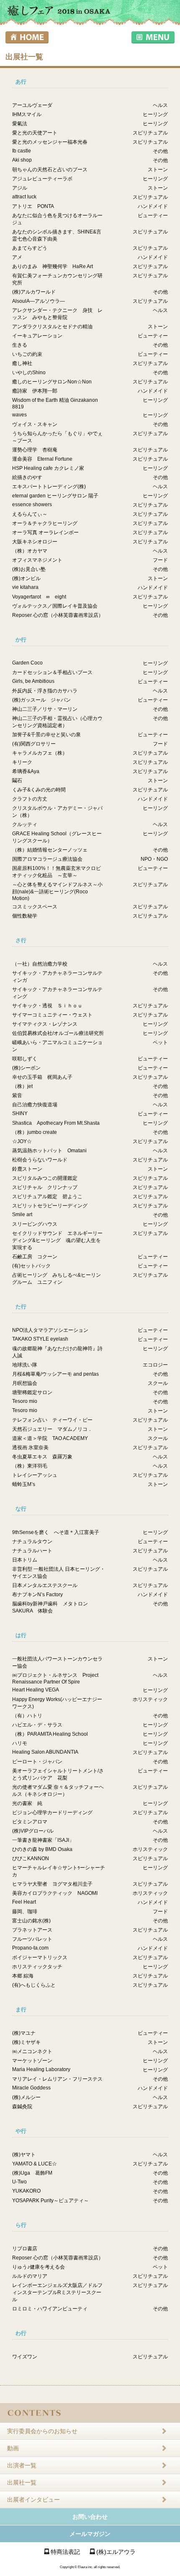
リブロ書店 (25, 2249)
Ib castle (22, 151)
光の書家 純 (27, 1803)
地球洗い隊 (25, 1365)
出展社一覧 (22, 2482)
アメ (17, 257)
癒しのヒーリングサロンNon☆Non (52, 382)
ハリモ (20, 1743)
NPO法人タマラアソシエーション (50, 1330)
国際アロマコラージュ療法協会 (47, 859)
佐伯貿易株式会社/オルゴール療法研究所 (58, 1033)
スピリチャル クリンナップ (45, 1187)
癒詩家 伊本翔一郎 (35, 391)
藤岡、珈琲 (25, 1912)
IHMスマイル (27, 114)
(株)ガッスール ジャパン (41, 700)
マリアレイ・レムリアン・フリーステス (57, 2079)
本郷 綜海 (23, 1976)
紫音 (17, 1095)
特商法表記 (65, 2552)
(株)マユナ (24, 2033)
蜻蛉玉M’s (24, 1484)
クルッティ (25, 824)
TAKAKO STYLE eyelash (40, 1339)
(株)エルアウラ (116, 2552)
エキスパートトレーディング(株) (49, 487)
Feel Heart (24, 1902)
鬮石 (17, 781)
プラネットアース (32, 1930)
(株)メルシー (26, 2097)
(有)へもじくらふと (34, 1985)
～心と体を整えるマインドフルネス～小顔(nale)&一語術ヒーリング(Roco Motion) (57, 891)
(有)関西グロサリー (34, 744)
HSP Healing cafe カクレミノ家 (48, 468)
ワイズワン (25, 2357)
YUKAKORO (26, 2191)
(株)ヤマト (24, 2155)
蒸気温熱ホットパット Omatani (49, 1151)
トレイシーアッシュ (35, 1475)
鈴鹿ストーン (27, 1169)
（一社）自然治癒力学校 (40, 964)
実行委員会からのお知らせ (42, 2431)
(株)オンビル (26, 578)
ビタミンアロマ (30, 1822)
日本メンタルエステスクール (45, 1585)
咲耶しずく (25, 1059)
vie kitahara (25, 587)
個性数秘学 (25, 916)
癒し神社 (22, 363)
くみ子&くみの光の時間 (39, 790)
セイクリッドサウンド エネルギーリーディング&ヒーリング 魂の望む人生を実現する (57, 1240)
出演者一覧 (22, 2465)
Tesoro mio (25, 1401)
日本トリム (25, 1560)
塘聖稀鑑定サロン (32, 1392)
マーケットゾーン (32, 2061)
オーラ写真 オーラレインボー (45, 532)
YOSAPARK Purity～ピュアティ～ (50, 2201)
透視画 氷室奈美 (30, 1448)
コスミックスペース (35, 907)
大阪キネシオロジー (35, 542)
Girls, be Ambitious (33, 681)
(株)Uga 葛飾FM (32, 2173)
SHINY (20, 1113)
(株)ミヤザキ (26, 2042)
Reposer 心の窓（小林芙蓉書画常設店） (58, 615)
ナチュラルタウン (32, 1542)
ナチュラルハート (32, 1551)
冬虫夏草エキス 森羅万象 (42, 1457)
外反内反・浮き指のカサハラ (45, 691)
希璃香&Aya (26, 771)
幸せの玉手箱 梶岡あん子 (42, 1077)
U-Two (19, 2182)
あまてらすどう (30, 248)
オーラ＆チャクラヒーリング (45, 523)
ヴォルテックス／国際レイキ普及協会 (55, 606)
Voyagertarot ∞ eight (39, 597)
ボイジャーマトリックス (40, 1957)
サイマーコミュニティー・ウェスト (52, 1015)
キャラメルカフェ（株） (40, 753)
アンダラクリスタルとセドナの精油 (52, 327)
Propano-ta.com (30, 1948)
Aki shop (22, 160)
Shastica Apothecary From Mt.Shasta (56, 1123)
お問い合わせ (90, 2517)
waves (19, 415)
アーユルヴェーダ (32, 105)
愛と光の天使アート (35, 133)
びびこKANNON (31, 1858)
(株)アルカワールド (34, 292)
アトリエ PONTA (33, 206)
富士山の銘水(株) (31, 1921)
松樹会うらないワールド (40, 1160)
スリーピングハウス (35, 1224)
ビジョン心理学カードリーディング (52, 1813)
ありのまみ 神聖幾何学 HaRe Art (53, 266)
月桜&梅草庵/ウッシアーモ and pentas (55, 1374)
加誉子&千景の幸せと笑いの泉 (46, 735)
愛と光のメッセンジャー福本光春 (50, 142)
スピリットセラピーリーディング (50, 1206)
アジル (20, 188)
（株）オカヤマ (30, 551)
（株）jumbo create (35, 1132)
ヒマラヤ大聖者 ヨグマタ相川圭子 (52, 1884)
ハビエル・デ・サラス (37, 1725)
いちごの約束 (27, 354)
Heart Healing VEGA (36, 1690)
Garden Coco (27, 663)
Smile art (22, 1214)
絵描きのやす (27, 477)
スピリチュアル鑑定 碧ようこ (47, 1197)
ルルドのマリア (30, 2276)
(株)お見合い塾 (29, 569)
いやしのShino (29, 373)
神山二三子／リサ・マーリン (45, 709)
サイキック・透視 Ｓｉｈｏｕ (47, 1006)
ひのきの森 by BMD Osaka (42, 1849)
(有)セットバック (31, 1266)
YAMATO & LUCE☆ (35, 2164)
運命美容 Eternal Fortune (42, 459)
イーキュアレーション (37, 336)
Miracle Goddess (31, 2088)
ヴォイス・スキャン (35, 424)
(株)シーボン (26, 1068)
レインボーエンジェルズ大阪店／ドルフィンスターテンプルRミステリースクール (57, 2292)
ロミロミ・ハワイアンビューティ (50, 2309)
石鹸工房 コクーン (35, 1257)
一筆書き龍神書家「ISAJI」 (43, 1840)
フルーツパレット (32, 1939)
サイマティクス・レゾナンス (45, 1024)
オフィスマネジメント (37, 560)
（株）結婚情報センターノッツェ (50, 850)
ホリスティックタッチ (37, 1967)
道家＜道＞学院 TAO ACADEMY (50, 1438)
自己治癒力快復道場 (35, 1105)
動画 (13, 2448)
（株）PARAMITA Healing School (50, 1734)
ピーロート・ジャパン (37, 1762)
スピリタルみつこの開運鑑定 (45, 1178)
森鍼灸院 (22, 2107)
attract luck (24, 197)
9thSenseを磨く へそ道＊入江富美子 (56, 1532)
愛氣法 (20, 124)
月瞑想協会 (25, 1383)
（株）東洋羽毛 (30, 1466)
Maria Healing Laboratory (41, 2069)
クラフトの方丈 (30, 799)
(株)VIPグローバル (33, 1831)
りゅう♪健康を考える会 (39, 2267)
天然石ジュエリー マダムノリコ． (52, 1429)
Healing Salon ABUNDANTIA (45, 1752)
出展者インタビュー (33, 2500)
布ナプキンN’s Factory (37, 1595)
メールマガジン (90, 2534)
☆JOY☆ (22, 1141)
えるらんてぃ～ (30, 514)
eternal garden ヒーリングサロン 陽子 (55, 496)
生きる (20, 345)
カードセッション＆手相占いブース (52, 672)
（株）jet (22, 1086)
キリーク (22, 762)
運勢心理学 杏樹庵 (35, 450)
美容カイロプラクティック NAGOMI (55, 1893)
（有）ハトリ (27, 1716)
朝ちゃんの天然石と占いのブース (50, 170)
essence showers (32, 505)
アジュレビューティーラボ (42, 179)
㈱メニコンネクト (32, 2051)
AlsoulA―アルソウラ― (39, 301)
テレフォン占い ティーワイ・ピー (52, 1420)
